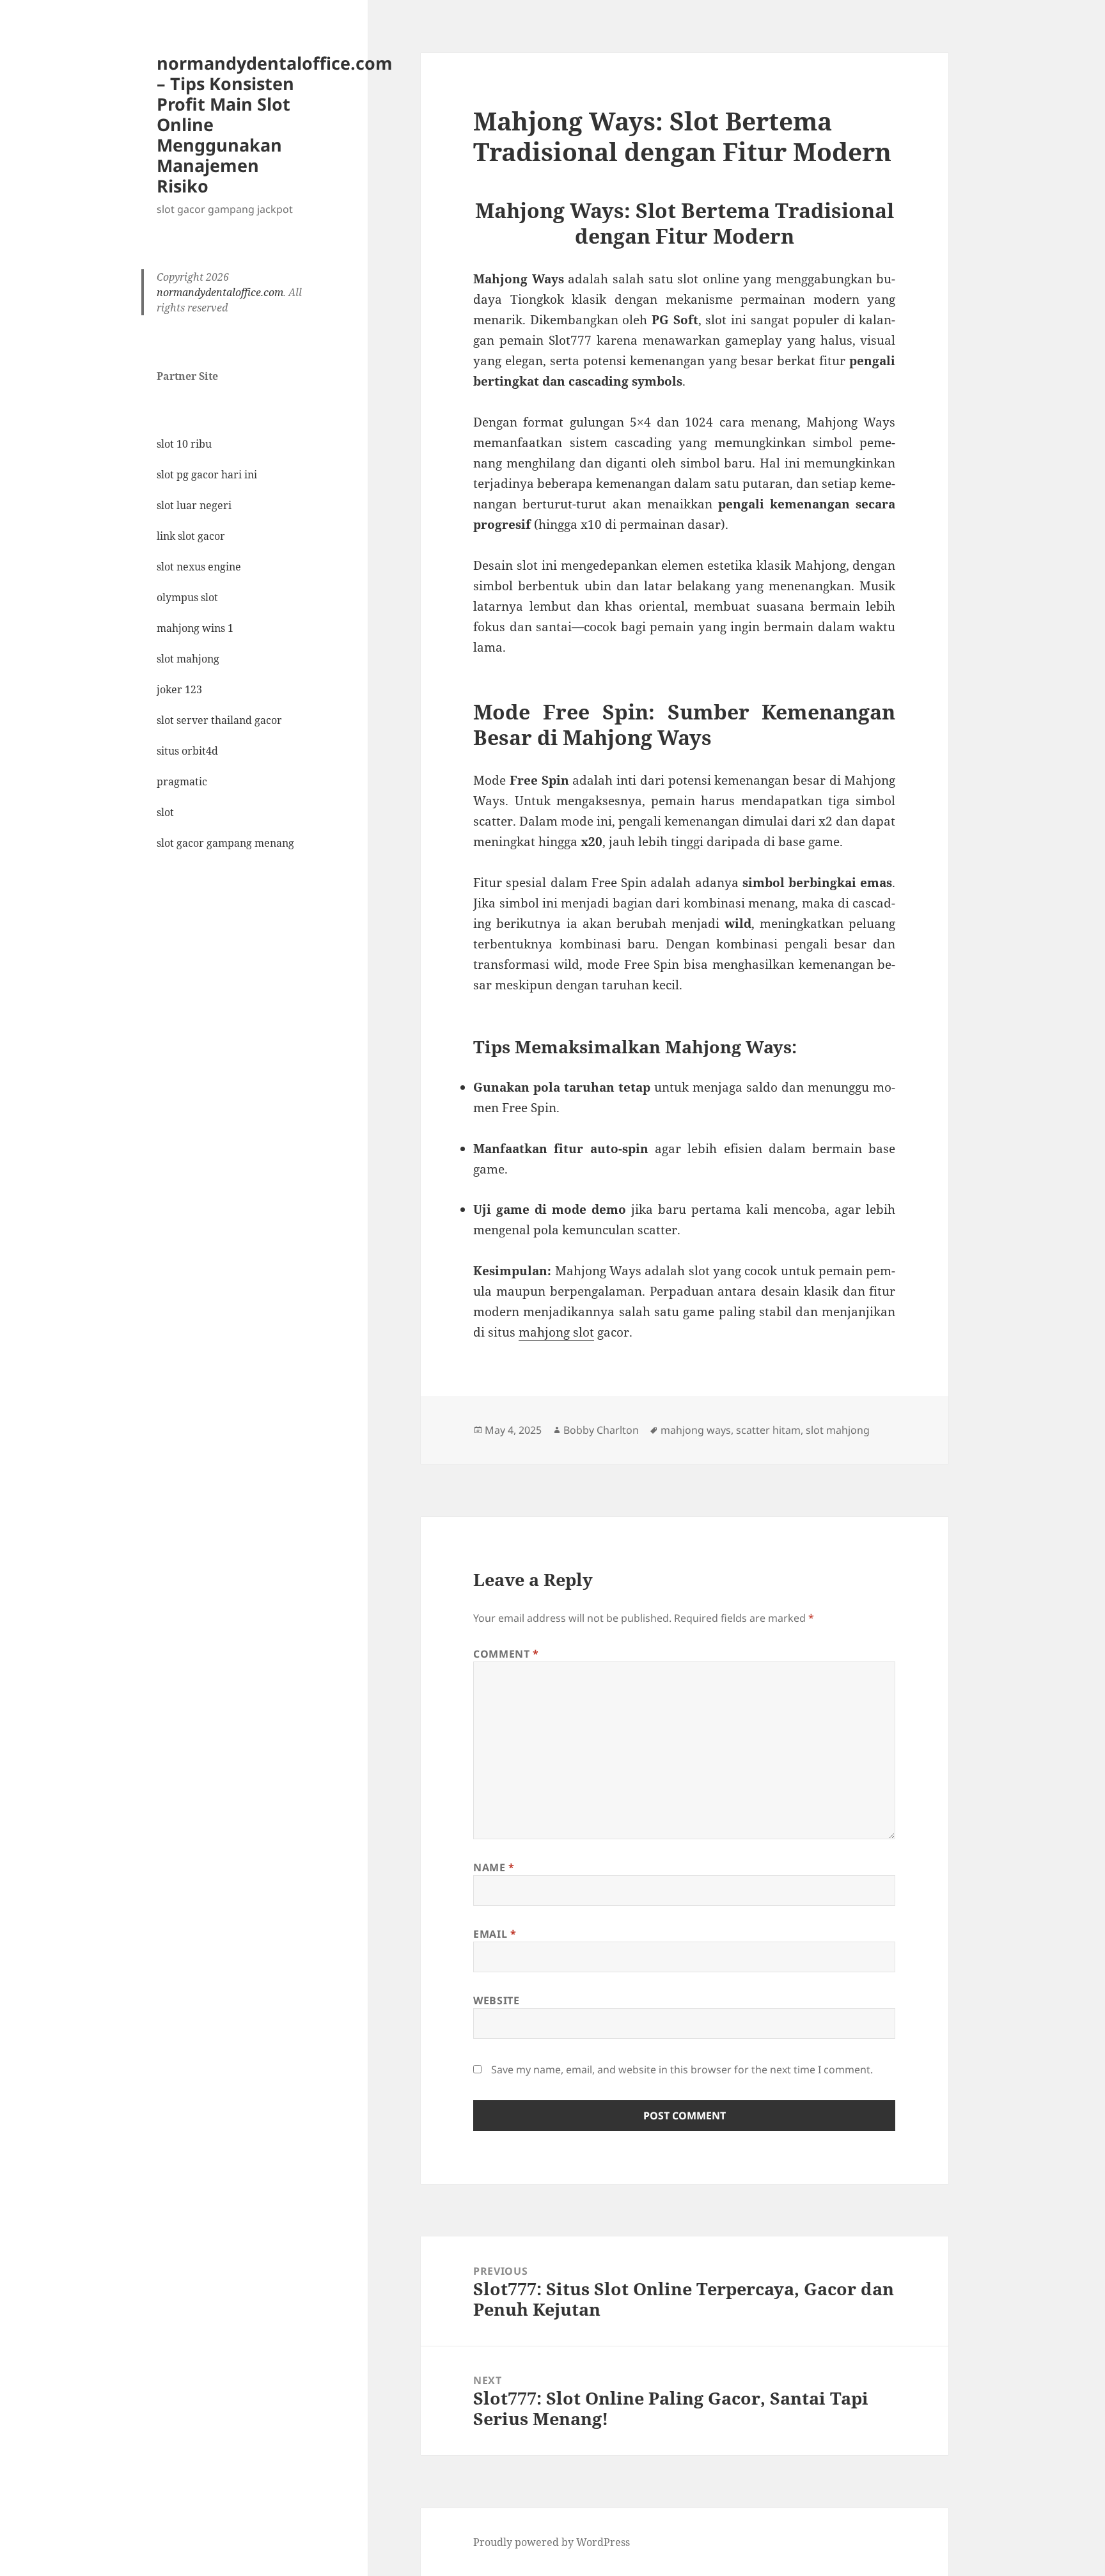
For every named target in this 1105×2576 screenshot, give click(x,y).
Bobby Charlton (601, 1430)
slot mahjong (188, 659)
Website (496, 2000)
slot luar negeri (194, 505)
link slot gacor (191, 536)
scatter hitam (768, 1430)
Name (494, 1867)
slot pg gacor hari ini (207, 475)
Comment (506, 1654)
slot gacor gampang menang (225, 843)
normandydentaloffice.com (220, 292)
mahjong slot (556, 1332)
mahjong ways (696, 1430)
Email (495, 1934)
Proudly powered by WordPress (552, 2542)
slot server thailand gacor (219, 720)
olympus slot (187, 597)
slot (165, 812)
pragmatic (182, 781)
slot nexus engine (199, 567)
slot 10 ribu (184, 444)
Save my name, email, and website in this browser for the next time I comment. (682, 2069)
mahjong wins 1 (195, 628)
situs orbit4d (187, 751)
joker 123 (179, 689)
